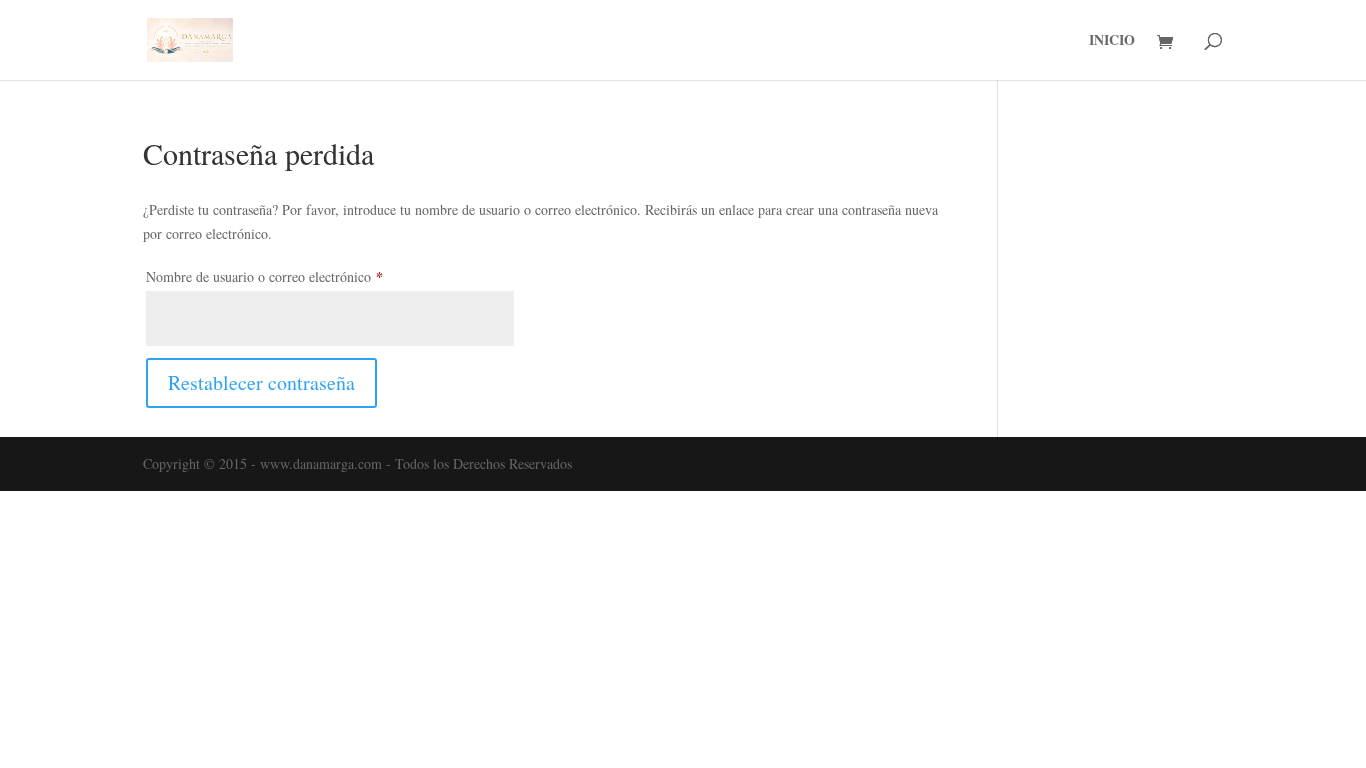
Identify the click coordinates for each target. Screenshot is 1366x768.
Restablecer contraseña (261, 382)
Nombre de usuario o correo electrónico (296, 276)
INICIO (1112, 41)
